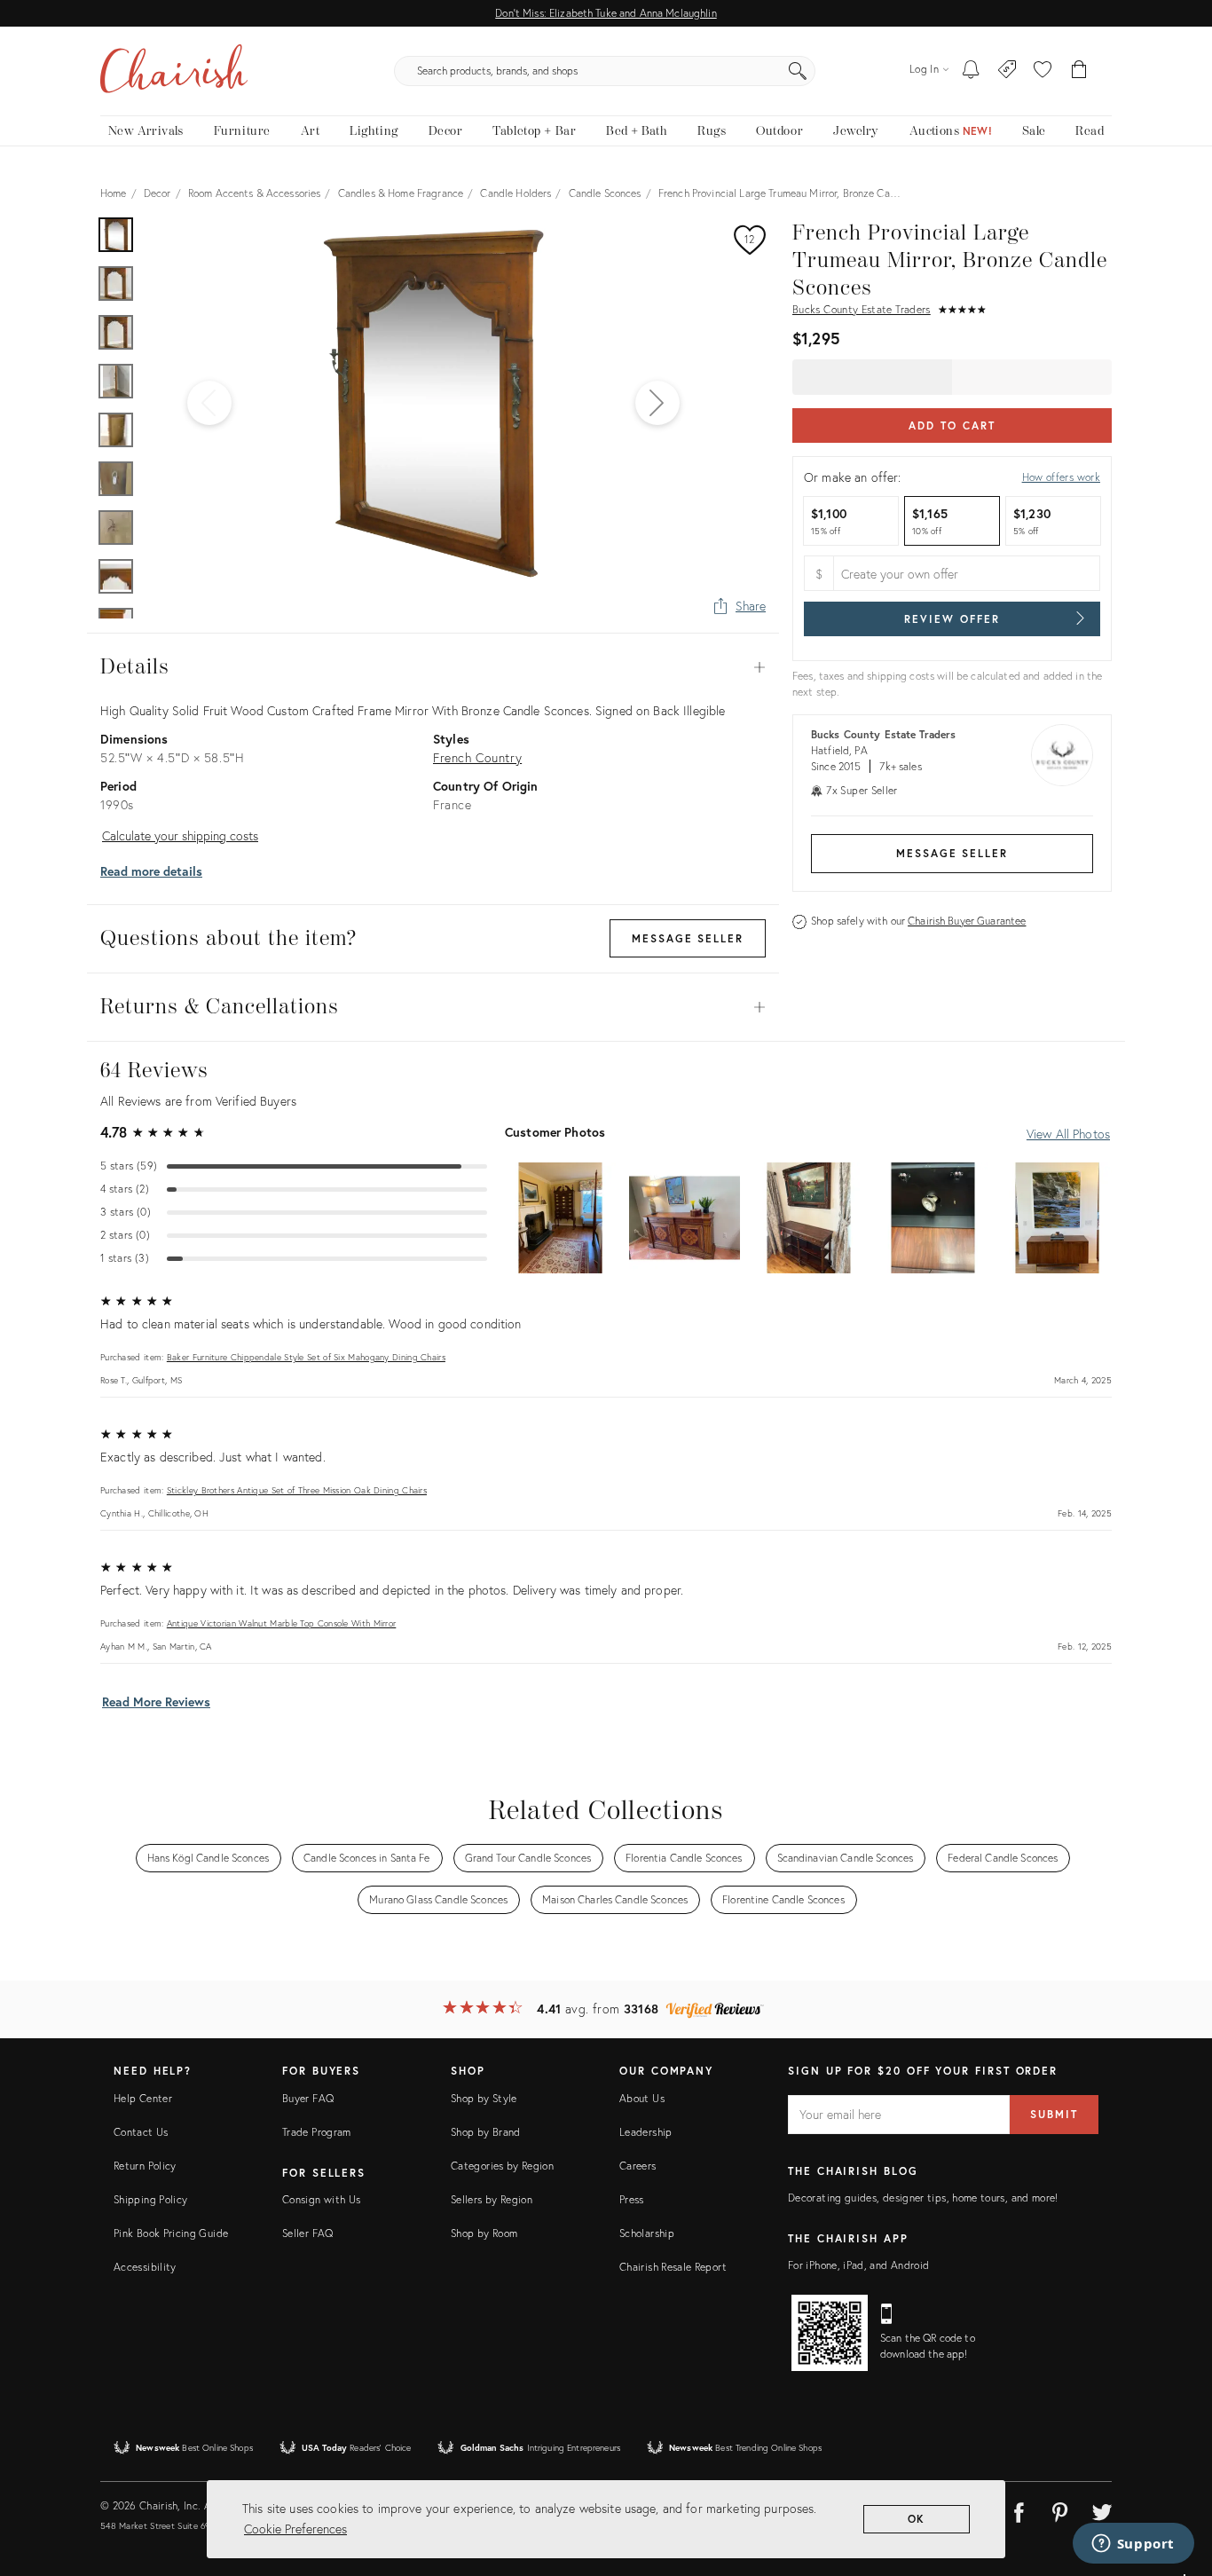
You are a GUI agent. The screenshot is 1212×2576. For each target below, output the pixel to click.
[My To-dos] (971, 71)
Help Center (143, 2098)
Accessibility (145, 2267)
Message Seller (952, 853)
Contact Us (141, 2132)
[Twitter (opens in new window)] (1102, 2509)
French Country (477, 757)
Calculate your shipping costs (180, 835)
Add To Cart (952, 425)
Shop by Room (484, 2233)
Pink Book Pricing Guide (171, 2233)
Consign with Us (321, 2199)
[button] (1043, 71)
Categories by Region (502, 2166)
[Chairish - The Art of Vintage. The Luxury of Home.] (174, 71)
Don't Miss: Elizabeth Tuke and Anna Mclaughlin (606, 13)
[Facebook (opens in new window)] (1019, 2509)
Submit (1054, 2114)
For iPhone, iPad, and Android (858, 2265)
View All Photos (1068, 1134)
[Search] (798, 71)
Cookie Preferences (295, 2529)
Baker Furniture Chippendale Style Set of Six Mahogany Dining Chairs (306, 1357)
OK (917, 2519)
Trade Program (317, 2132)
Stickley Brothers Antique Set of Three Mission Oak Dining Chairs (297, 1490)
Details (433, 667)
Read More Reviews (156, 1702)
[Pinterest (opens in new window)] (1060, 2509)
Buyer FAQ (308, 2098)
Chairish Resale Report (673, 2267)
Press (632, 2199)
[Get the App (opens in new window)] (830, 2333)
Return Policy (145, 2166)
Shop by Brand (486, 2132)
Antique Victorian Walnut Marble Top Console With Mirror (282, 1623)
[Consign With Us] (1007, 71)
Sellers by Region (492, 2199)
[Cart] (1079, 71)
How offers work (1061, 477)
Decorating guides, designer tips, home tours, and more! (923, 2198)
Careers (638, 2166)
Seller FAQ (308, 2233)
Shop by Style (484, 2098)
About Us (642, 2098)
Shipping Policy (150, 2199)
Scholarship (647, 2233)
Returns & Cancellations (433, 1007)
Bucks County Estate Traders (862, 309)
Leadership (646, 2132)
